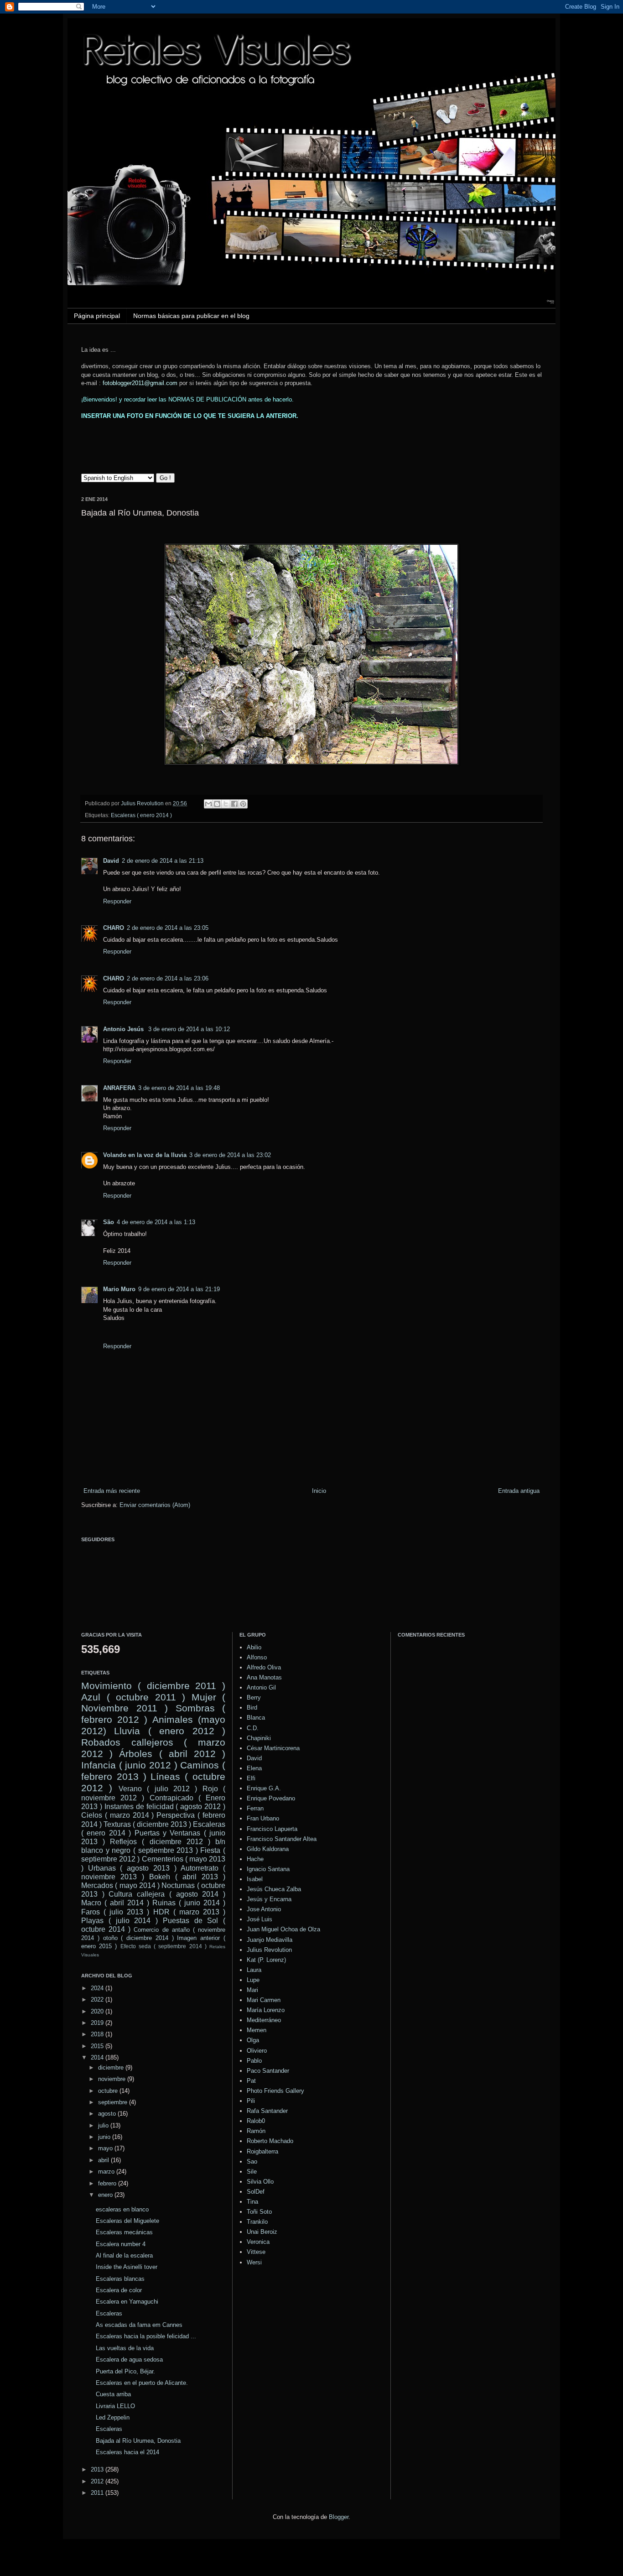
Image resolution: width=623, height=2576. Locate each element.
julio (104, 2125)
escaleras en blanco (122, 2209)
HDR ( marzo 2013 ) (189, 1912)
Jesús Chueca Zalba (274, 1889)
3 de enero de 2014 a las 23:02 (230, 1155)
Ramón (256, 2131)
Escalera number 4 (121, 2244)
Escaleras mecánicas (124, 2232)
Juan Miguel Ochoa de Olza (283, 1929)
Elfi (251, 1778)
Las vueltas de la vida (125, 2348)
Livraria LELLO (115, 2406)
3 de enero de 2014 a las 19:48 (179, 1088)
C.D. (253, 1728)
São (109, 1222)
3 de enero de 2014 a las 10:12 (189, 1029)
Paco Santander (268, 2071)
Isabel (255, 1879)
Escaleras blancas (120, 2279)
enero (106, 2195)
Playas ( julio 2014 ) (119, 1921)
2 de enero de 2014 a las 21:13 (163, 861)
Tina (252, 2202)
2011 (98, 2493)
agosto (108, 2114)
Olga (253, 2040)
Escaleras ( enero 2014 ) (141, 815)
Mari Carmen (264, 2000)
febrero (108, 2183)
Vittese (256, 2252)
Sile (252, 2172)
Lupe (253, 1980)
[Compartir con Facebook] (234, 804)
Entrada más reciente (112, 1491)
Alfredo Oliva (264, 1667)
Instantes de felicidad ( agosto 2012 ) (165, 1807)
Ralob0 (256, 2121)
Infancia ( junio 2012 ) (129, 1765)
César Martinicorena (273, 1748)
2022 (98, 2000)
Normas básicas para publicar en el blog (191, 316)
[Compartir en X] (226, 804)
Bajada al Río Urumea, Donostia (138, 2441)
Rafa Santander (267, 2111)
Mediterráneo (264, 2020)
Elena (254, 1768)
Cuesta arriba (113, 2394)
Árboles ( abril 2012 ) (172, 1754)
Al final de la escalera (124, 2255)
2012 (98, 2481)
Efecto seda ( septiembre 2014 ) (164, 1946)
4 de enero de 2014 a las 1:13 (156, 1222)
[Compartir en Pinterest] (243, 804)
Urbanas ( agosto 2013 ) (132, 1868)
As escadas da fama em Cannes (139, 2325)
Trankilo (257, 2222)
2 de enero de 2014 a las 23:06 (168, 978)
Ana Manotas (264, 1677)
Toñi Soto (259, 2212)
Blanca (256, 1718)
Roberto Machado (270, 2141)
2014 (98, 2057)
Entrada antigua (519, 1491)
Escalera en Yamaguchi (127, 2302)
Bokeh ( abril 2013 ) (187, 1877)
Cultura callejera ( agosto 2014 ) (167, 1894)
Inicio (319, 1491)
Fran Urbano (263, 1818)
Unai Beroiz (262, 2232)
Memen (257, 2030)
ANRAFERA (119, 1088)
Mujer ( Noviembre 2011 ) (153, 1703)
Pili (251, 2101)
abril (104, 2160)
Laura (254, 1970)
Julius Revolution (269, 1950)
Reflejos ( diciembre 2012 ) (160, 1842)
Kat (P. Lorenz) (266, 1960)
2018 (98, 2034)
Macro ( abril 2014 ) (115, 1903)
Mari (252, 1990)
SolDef (256, 2192)
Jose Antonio (264, 1909)
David (111, 861)
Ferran (255, 1808)
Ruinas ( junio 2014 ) (189, 1903)
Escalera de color (119, 2290)
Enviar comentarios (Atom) (155, 1505)
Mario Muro (119, 1289)
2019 (98, 2023)
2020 (98, 2011)
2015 (98, 2046)
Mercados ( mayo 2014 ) (120, 1885)
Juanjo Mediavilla (270, 1940)
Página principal (97, 316)
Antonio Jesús (124, 1029)
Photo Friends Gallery (275, 2091)
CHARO (114, 928)
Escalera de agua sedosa (129, 2360)
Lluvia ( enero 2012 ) (170, 1731)
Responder (117, 901)
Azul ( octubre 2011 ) (133, 1697)
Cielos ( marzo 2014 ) (117, 1815)
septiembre (114, 2102)
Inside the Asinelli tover (127, 2267)
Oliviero (257, 2051)
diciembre (112, 2068)
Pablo (254, 2061)
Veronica (258, 2242)
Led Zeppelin (113, 2417)
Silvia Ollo (260, 2182)
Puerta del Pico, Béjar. (125, 2371)
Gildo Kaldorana (268, 1849)
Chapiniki (259, 1738)
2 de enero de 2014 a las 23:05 (168, 928)
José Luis (260, 1919)
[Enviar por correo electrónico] (208, 804)
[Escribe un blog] (217, 804)
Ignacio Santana (268, 1869)
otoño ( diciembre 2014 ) (138, 1938)
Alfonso (257, 1657)
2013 (98, 2469)
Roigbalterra (262, 2151)
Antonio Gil (261, 1687)
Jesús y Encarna (269, 1899)
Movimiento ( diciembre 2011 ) (153, 1686)
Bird (252, 1708)
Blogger (339, 2517)
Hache (255, 1859)
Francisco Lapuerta (272, 1829)
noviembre (113, 2079)
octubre (109, 2091)
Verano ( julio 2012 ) (158, 1789)
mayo (106, 2148)
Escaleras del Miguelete (127, 2221)
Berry (254, 1697)
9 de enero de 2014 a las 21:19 (179, 1289)
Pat (251, 2081)
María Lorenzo (266, 2010)
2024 (98, 1988)
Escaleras (109, 2313)
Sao (252, 2161)
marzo (107, 2172)
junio (105, 2137)
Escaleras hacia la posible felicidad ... (146, 2336)
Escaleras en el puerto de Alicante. (142, 2383)
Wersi (254, 2262)
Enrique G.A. (264, 1788)
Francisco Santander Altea (282, 1839)
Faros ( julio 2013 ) (115, 1912)
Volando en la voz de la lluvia (145, 1155)
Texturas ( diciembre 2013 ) (147, 1824)
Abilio (254, 1647)
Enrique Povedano (271, 1798)
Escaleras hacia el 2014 (127, 2452)
